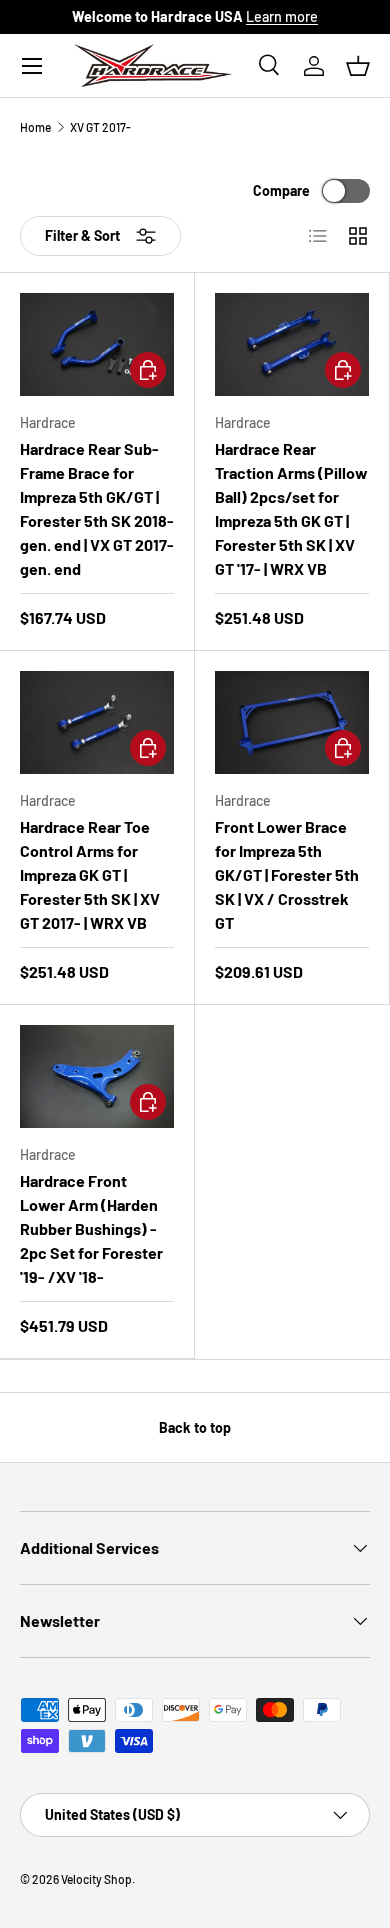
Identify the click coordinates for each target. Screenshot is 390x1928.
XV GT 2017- (100, 127)
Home (35, 127)
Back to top (195, 1427)
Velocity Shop (96, 1879)
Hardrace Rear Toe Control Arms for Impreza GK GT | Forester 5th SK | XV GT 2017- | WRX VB (90, 874)
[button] (358, 66)
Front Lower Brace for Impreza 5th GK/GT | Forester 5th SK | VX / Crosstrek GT (287, 874)
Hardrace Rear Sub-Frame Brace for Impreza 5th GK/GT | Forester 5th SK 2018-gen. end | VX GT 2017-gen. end (97, 508)
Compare (281, 190)
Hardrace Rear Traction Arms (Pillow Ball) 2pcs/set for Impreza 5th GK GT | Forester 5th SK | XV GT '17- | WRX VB (291, 508)
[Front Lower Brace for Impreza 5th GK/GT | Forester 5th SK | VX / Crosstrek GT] (292, 722)
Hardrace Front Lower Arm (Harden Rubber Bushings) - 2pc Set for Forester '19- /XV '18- (91, 1228)
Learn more (282, 16)
